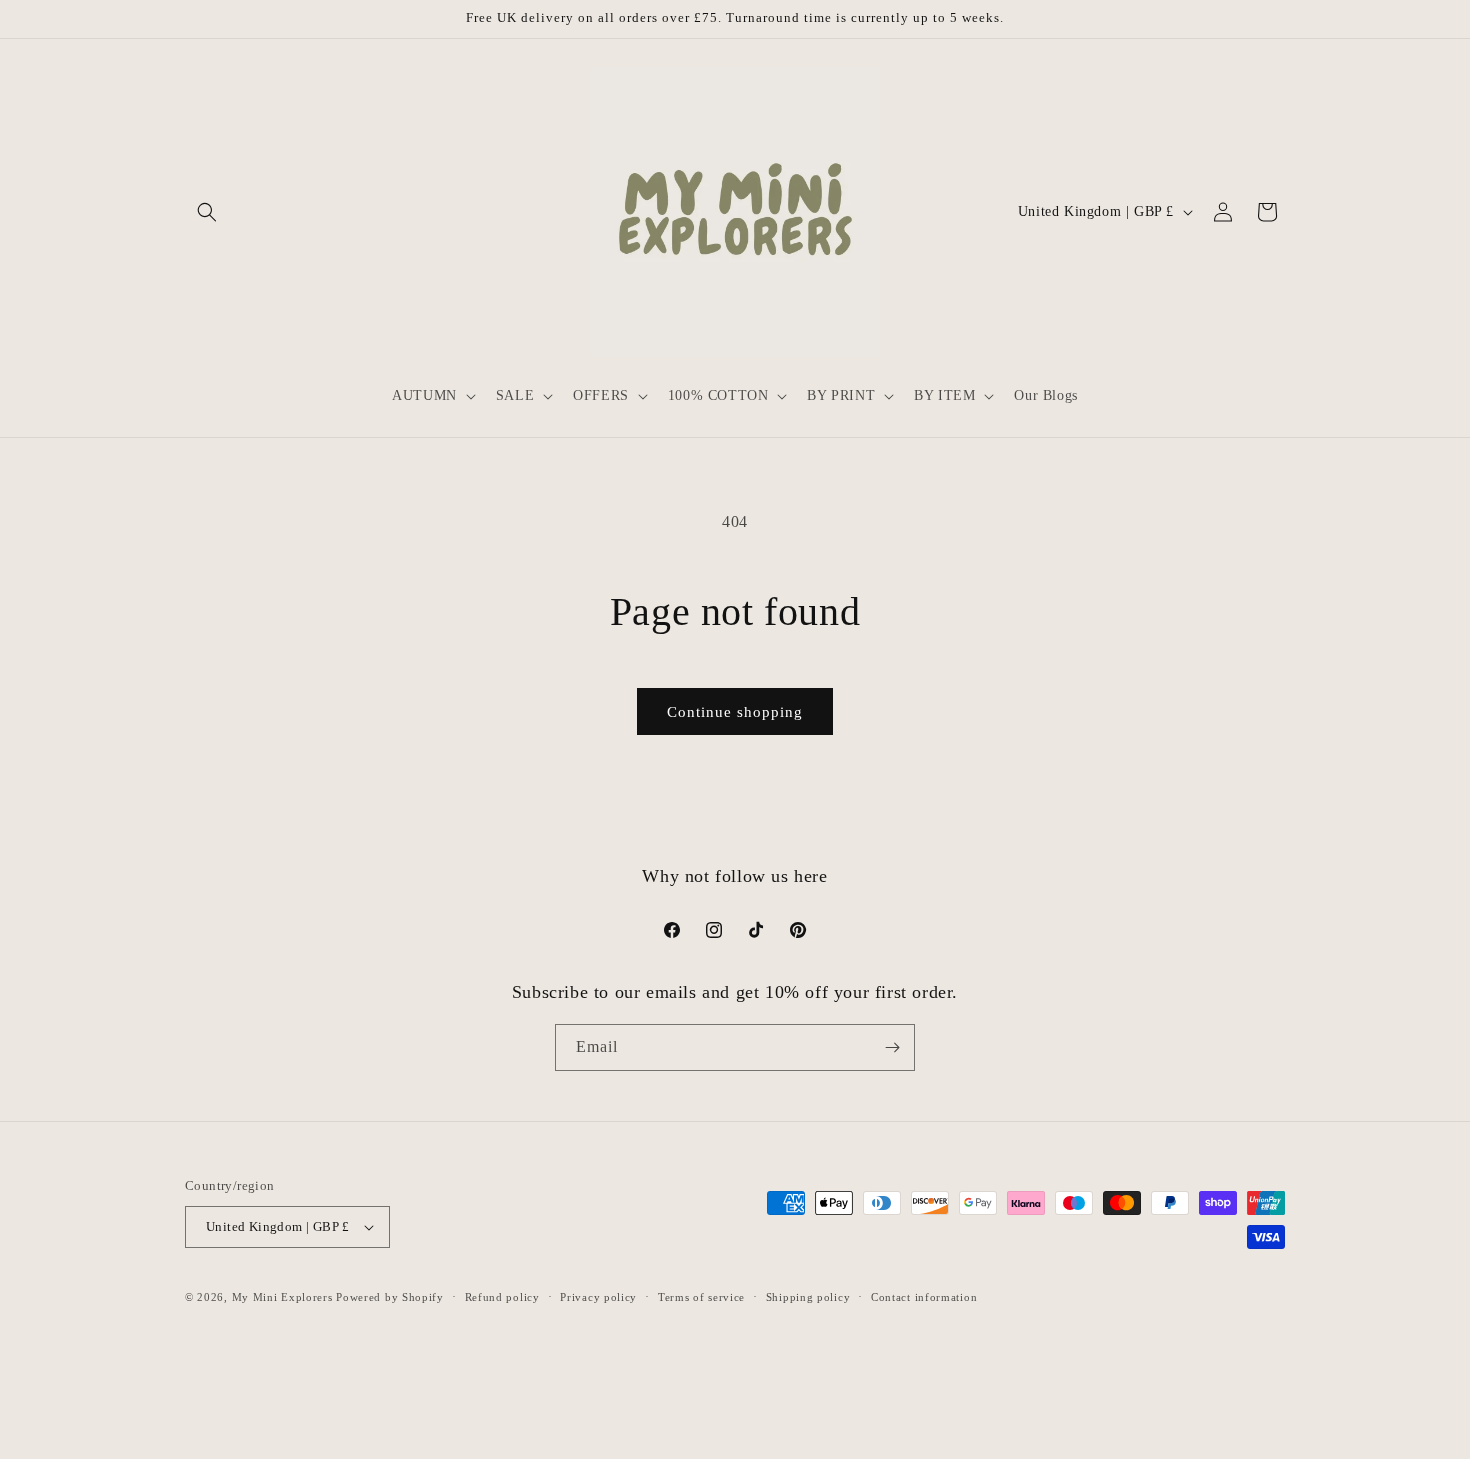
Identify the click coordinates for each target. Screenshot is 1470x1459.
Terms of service (701, 1297)
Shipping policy (808, 1297)
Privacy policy (598, 1297)
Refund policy (502, 1297)
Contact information (924, 1297)
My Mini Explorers (282, 1297)
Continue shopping (735, 712)
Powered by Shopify (390, 1297)
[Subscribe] (892, 1047)
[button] (207, 212)
